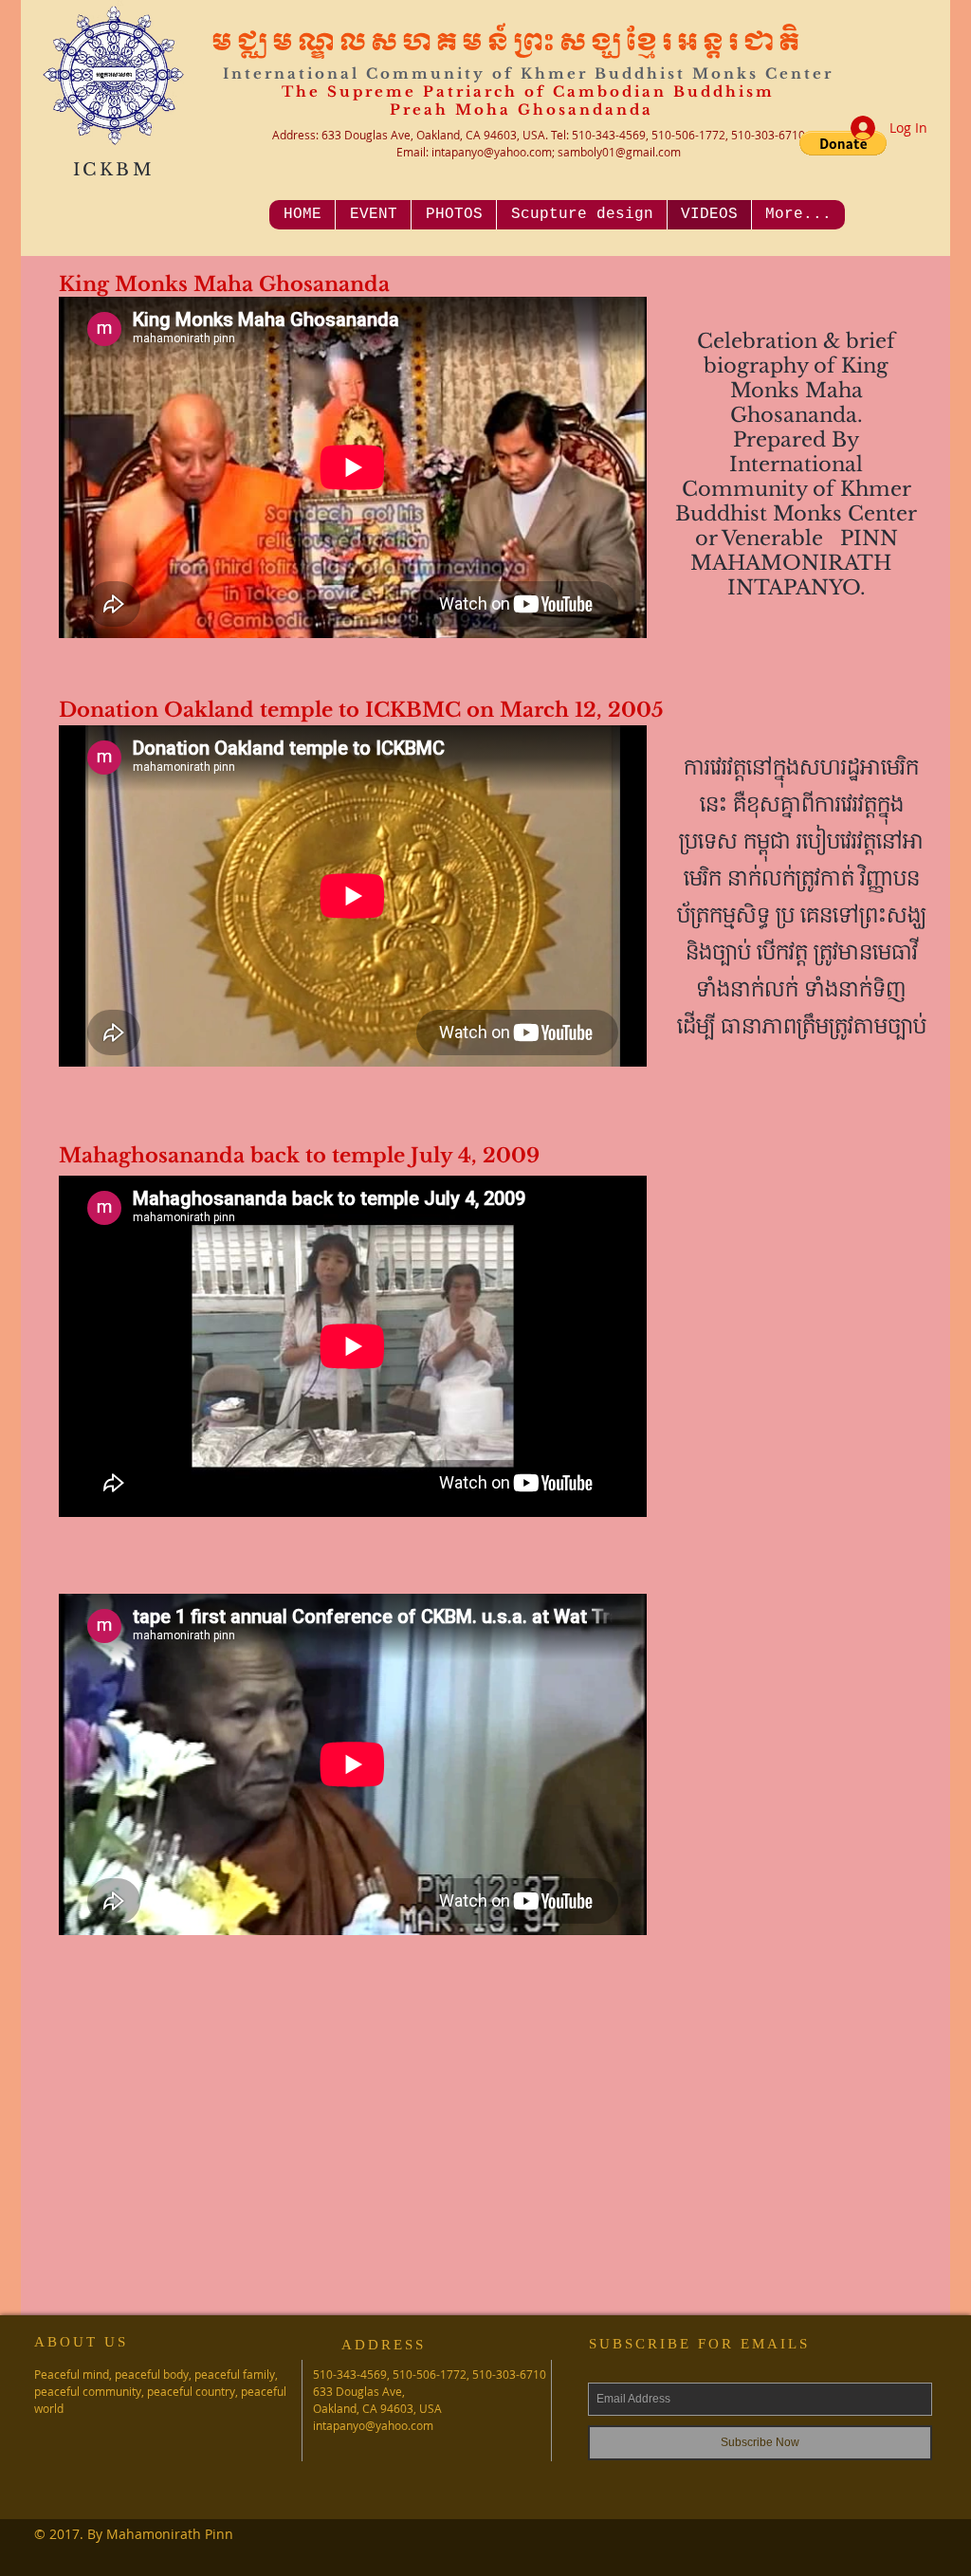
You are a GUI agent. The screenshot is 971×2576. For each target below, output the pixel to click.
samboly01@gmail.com (619, 152)
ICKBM (114, 170)
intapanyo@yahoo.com (492, 152)
